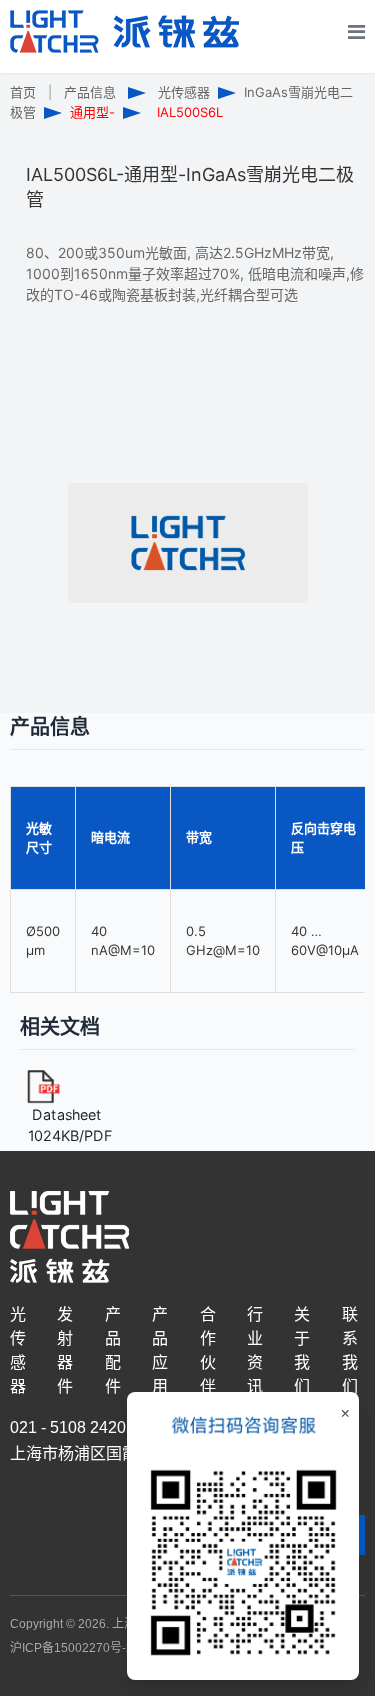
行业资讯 (255, 1350)
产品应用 (160, 1350)
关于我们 (302, 1350)
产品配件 (113, 1350)
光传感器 (184, 92)
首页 (23, 92)
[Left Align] (346, 69)
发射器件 (65, 1350)
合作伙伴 (208, 1350)
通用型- (92, 112)
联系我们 (350, 1350)
